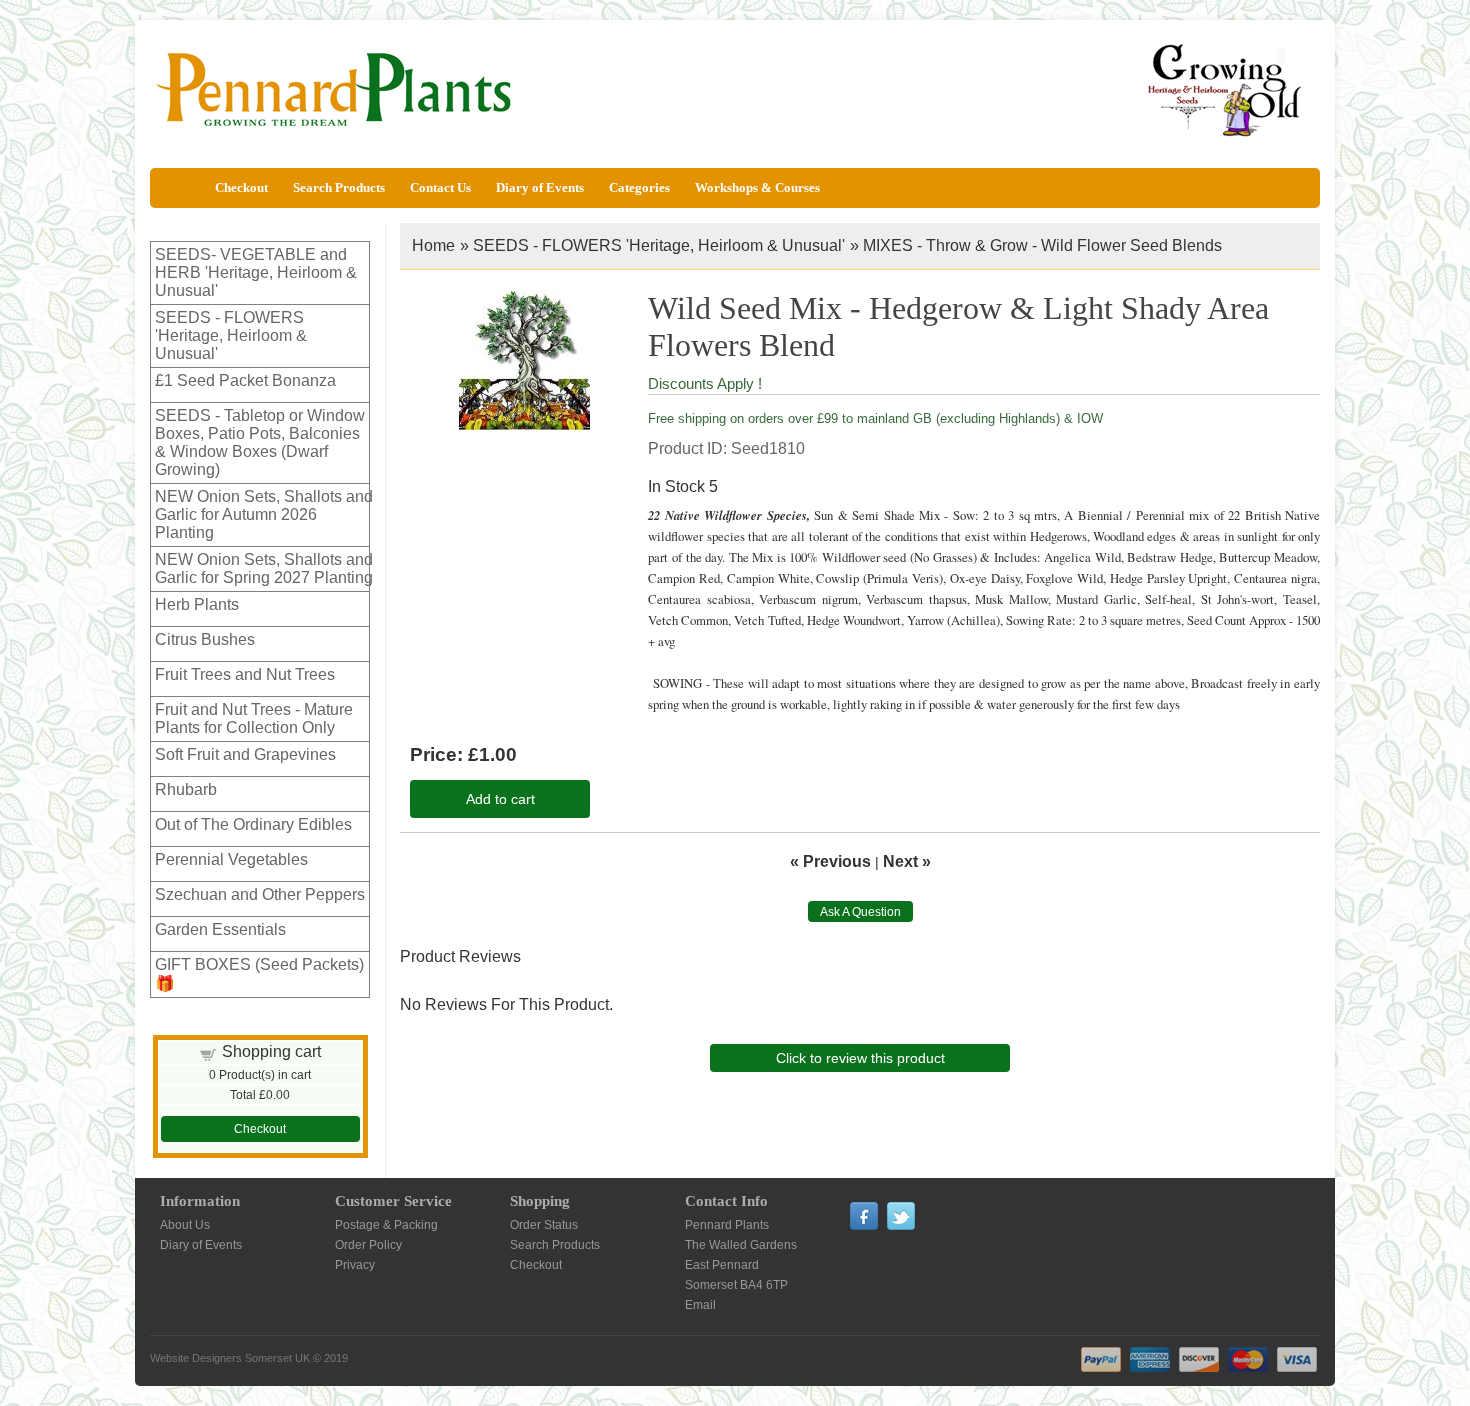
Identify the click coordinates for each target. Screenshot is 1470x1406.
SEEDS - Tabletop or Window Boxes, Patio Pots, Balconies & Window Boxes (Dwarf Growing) (260, 442)
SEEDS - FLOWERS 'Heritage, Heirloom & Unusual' (231, 335)
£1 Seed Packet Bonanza (245, 380)
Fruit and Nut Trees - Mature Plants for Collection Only (254, 718)
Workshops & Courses (757, 187)
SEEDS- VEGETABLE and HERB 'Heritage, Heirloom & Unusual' (256, 272)
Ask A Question (860, 912)
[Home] (180, 188)
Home (433, 245)
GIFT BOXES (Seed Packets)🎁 (259, 974)
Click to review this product (860, 1058)
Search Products (339, 187)
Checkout (241, 187)
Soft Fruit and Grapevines (245, 754)
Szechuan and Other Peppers (260, 894)
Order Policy (368, 1245)
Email (700, 1305)
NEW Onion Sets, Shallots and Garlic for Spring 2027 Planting (264, 568)
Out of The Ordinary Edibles (253, 824)
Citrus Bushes (205, 639)
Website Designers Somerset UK (230, 1358)
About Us (185, 1225)
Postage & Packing (386, 1225)
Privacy (355, 1265)
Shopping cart (271, 1051)
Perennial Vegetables (231, 859)
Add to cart (500, 799)
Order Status (544, 1225)
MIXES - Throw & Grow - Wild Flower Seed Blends (1042, 245)
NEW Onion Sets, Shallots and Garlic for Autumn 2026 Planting (264, 514)
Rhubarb (186, 789)
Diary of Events (540, 187)
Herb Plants (197, 604)
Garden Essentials (220, 929)
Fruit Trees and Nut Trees (245, 674)
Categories (639, 187)
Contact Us (440, 187)
